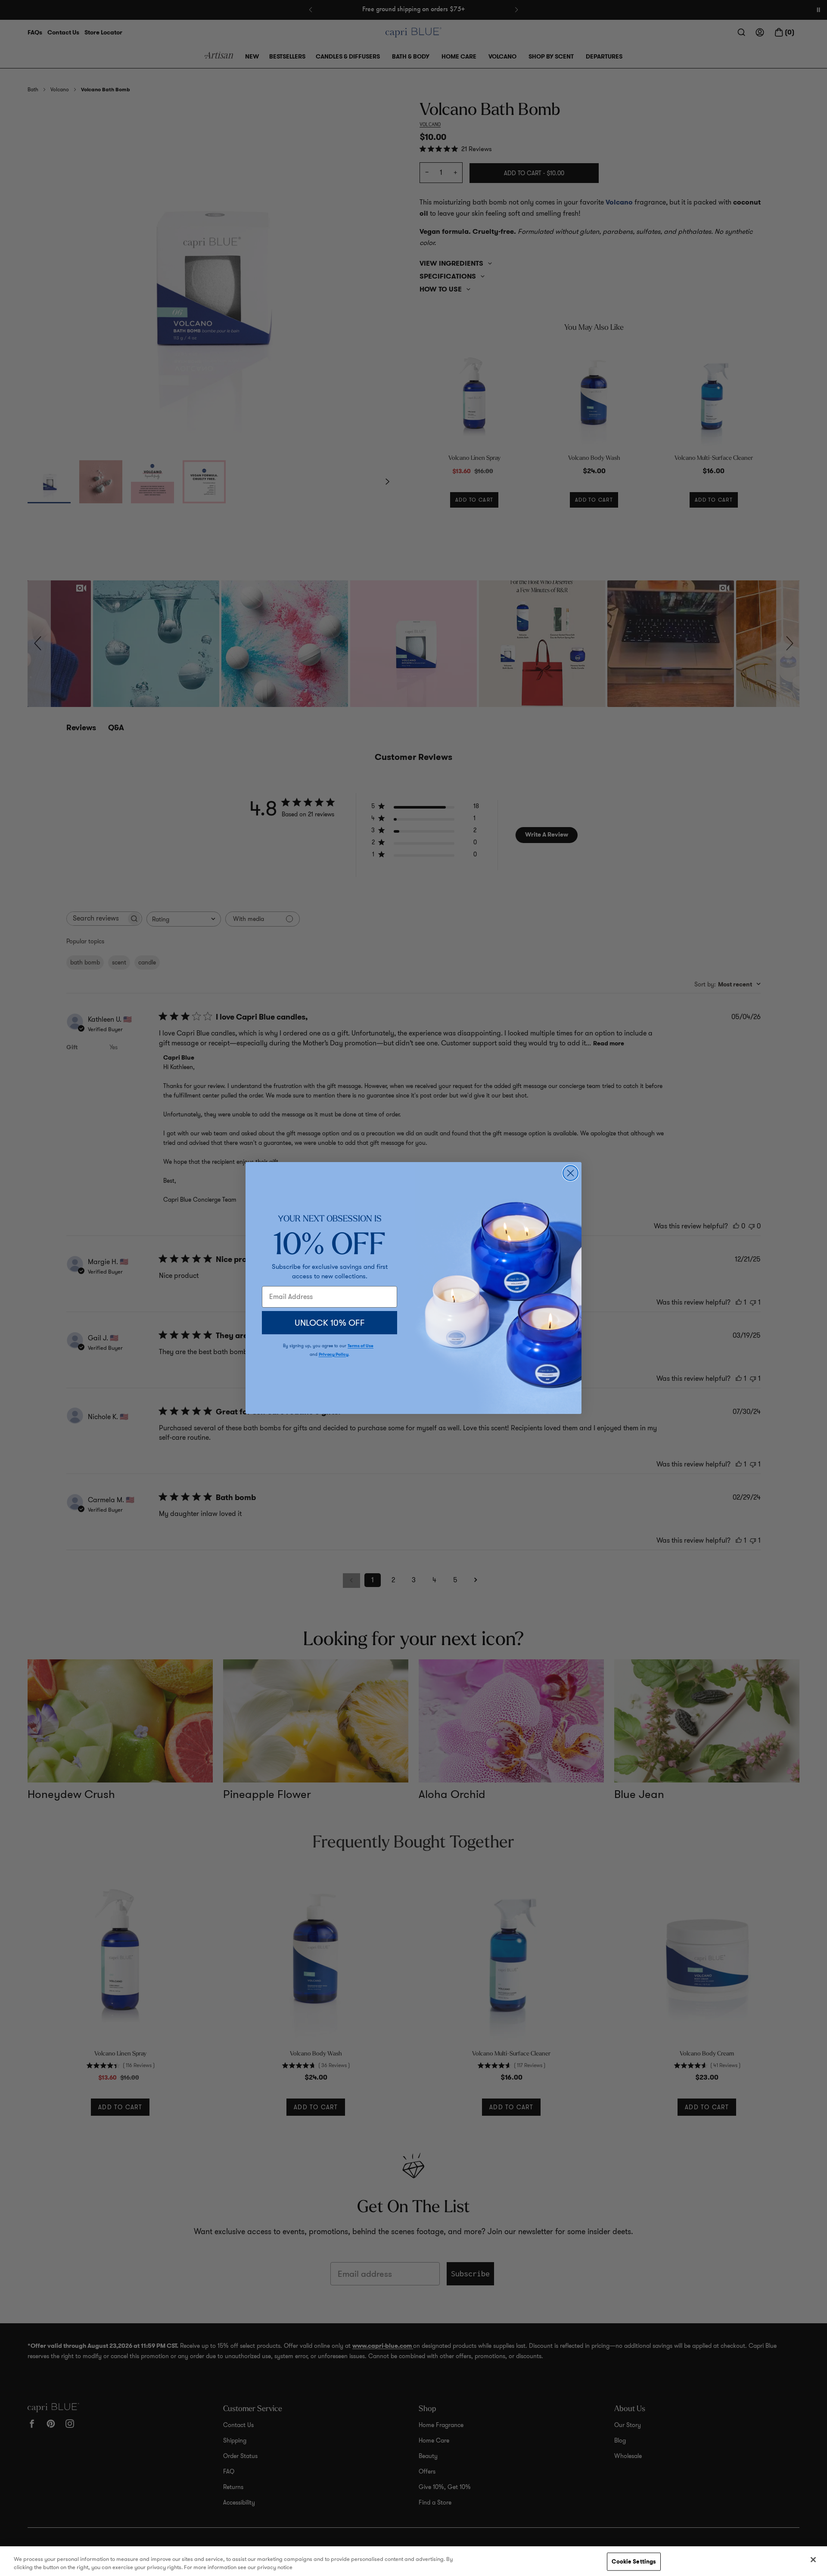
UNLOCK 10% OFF (330, 1323)
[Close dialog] (571, 1173)
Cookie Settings (634, 2562)
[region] (413, 2561)
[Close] (813, 2560)
